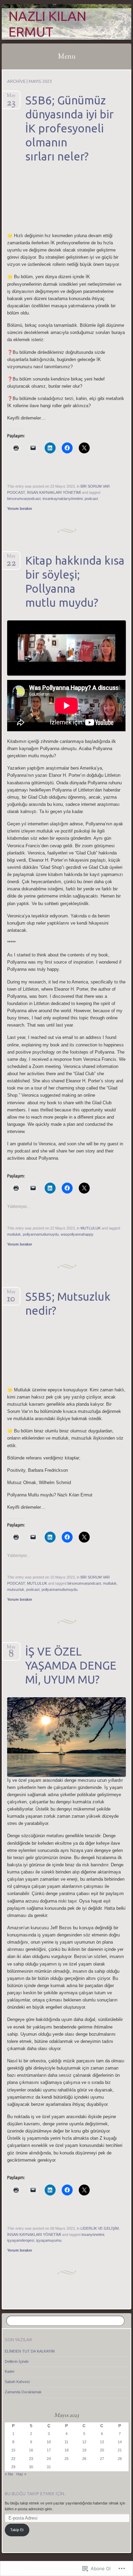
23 (31, 2459)
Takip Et (17, 2530)
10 (49, 2442)
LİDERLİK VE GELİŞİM (100, 2228)
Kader (10, 2371)
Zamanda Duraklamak (23, 2392)
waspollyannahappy (77, 1234)
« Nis (9, 2474)
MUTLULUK (91, 1228)
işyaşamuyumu (49, 2240)
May (11, 98)
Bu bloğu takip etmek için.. (35, 2494)
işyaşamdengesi (21, 2240)
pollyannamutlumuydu (41, 1234)
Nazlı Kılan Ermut (47, 24)
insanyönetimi (93, 2234)
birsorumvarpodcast (24, 499)
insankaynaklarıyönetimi (63, 499)
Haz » (21, 2474)
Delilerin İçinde (17, 2361)
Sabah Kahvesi (17, 2382)
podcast (91, 499)
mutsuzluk (16, 1589)
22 (13, 2459)
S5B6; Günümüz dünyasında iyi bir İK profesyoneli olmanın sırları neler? (69, 128)
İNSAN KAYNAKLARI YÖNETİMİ (54, 492)
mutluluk (14, 1234)
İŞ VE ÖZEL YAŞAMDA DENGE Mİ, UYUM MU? (71, 1665)
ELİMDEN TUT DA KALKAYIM (30, 2351)
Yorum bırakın (20, 508)
